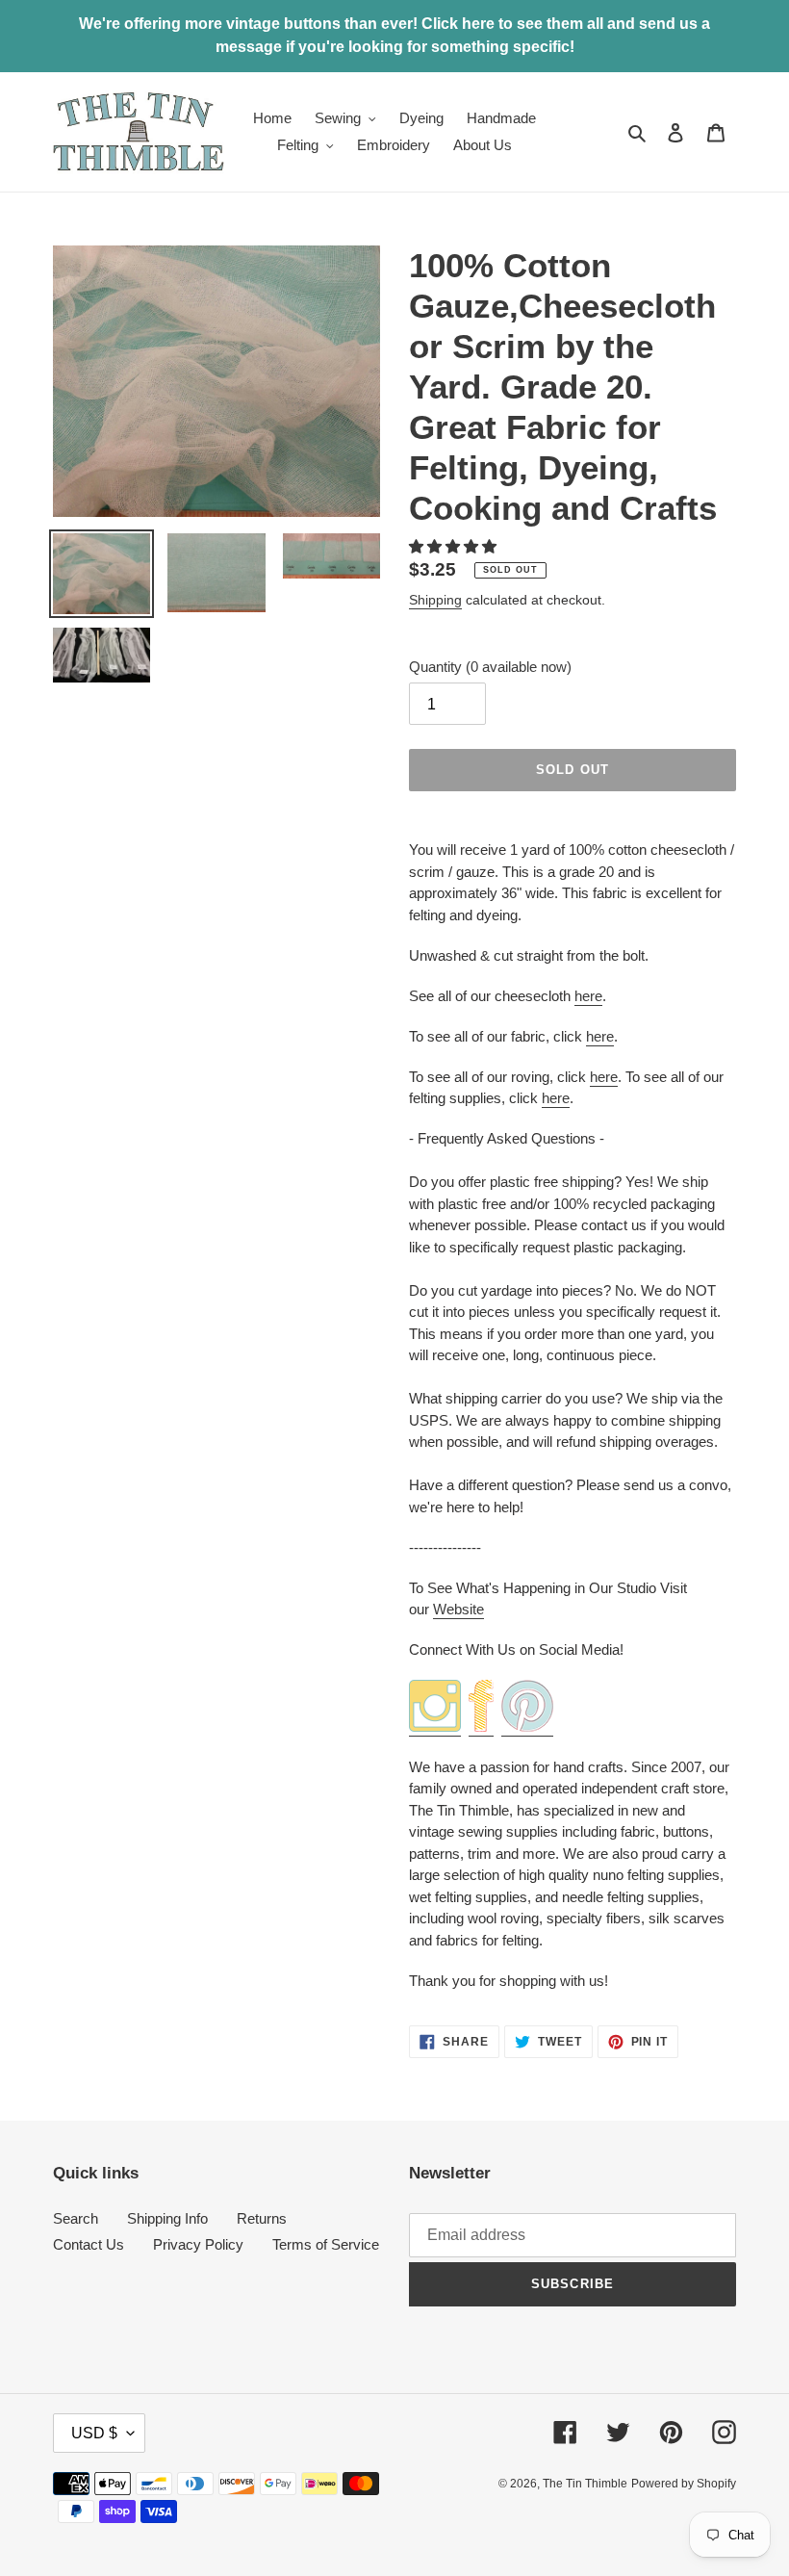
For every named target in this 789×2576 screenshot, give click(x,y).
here (588, 996)
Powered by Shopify (684, 2484)
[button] (455, 546)
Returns (262, 2218)
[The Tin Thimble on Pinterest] (527, 1727)
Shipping (435, 600)
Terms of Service (326, 2244)
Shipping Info (167, 2218)
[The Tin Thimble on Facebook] (481, 1727)
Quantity (490, 667)
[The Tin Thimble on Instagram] (435, 1727)
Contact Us (89, 2244)
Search (76, 2218)
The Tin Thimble (585, 2484)
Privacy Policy (198, 2244)
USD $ (94, 2433)
